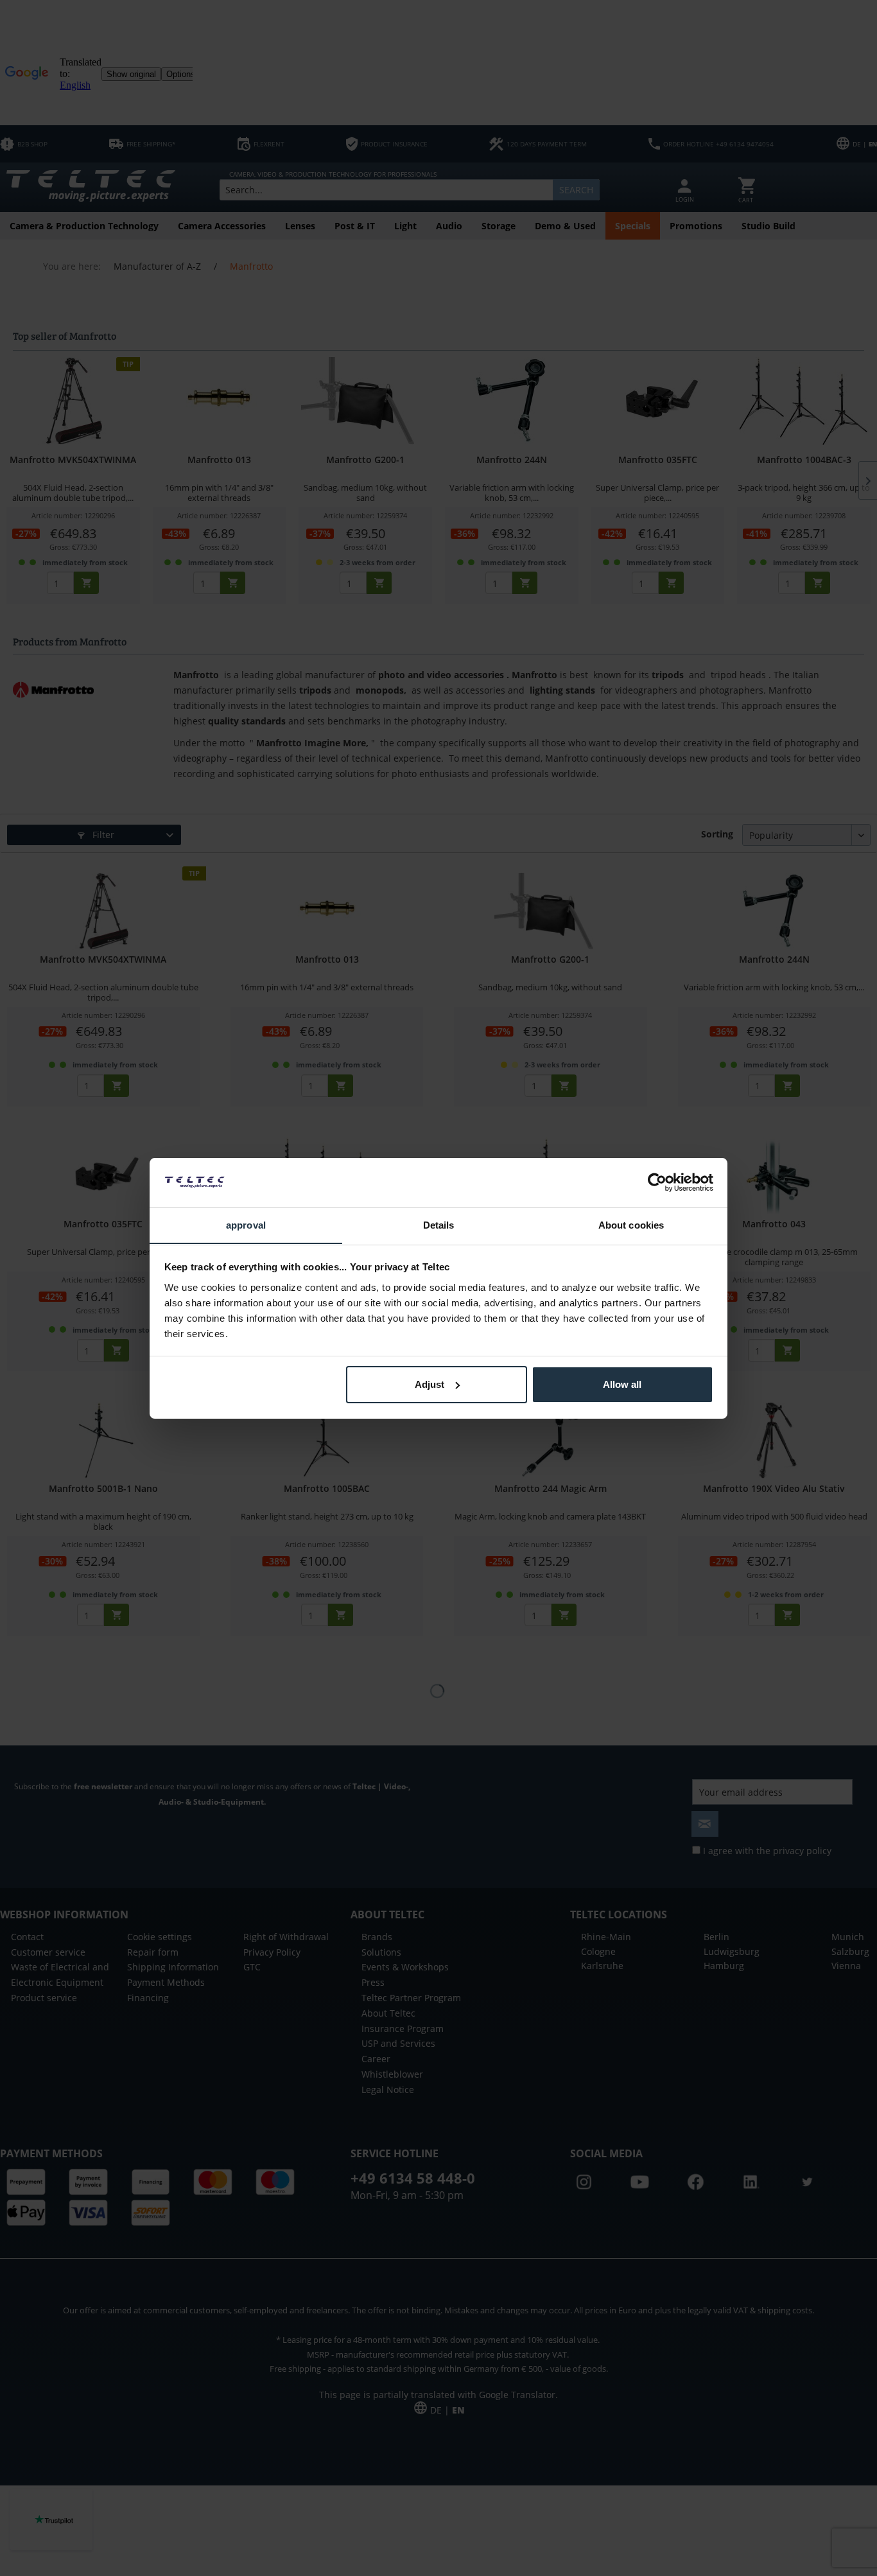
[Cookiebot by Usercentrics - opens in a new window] (657, 1182)
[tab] (246, 1226)
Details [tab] (439, 1224)
